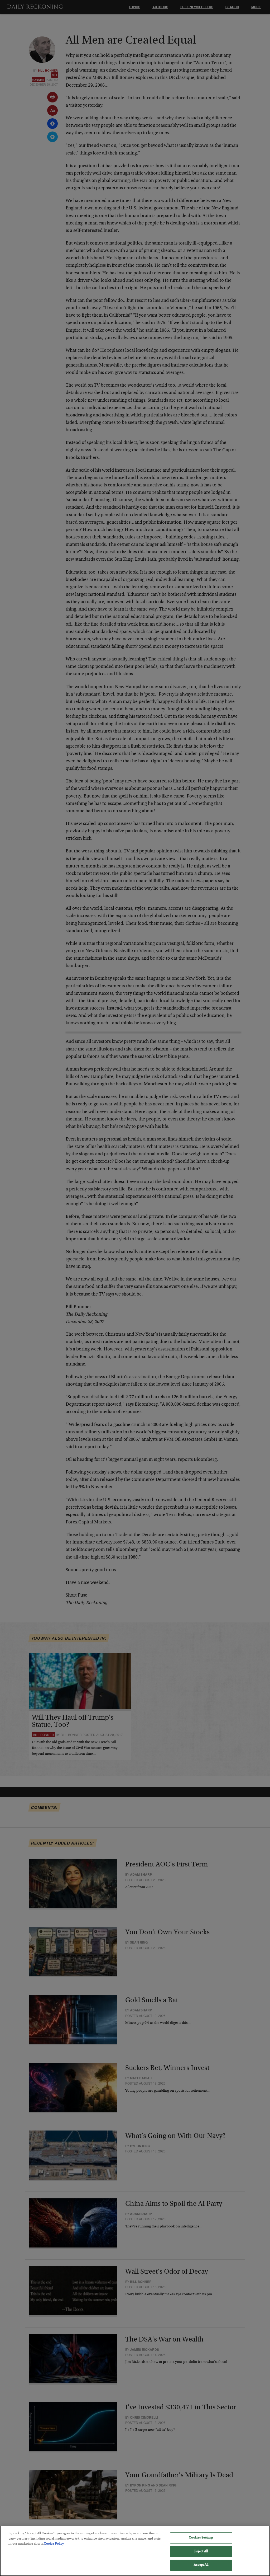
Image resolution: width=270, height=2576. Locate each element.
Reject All (201, 2552)
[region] (135, 2551)
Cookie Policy (54, 2544)
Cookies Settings (201, 2538)
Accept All (201, 2565)
